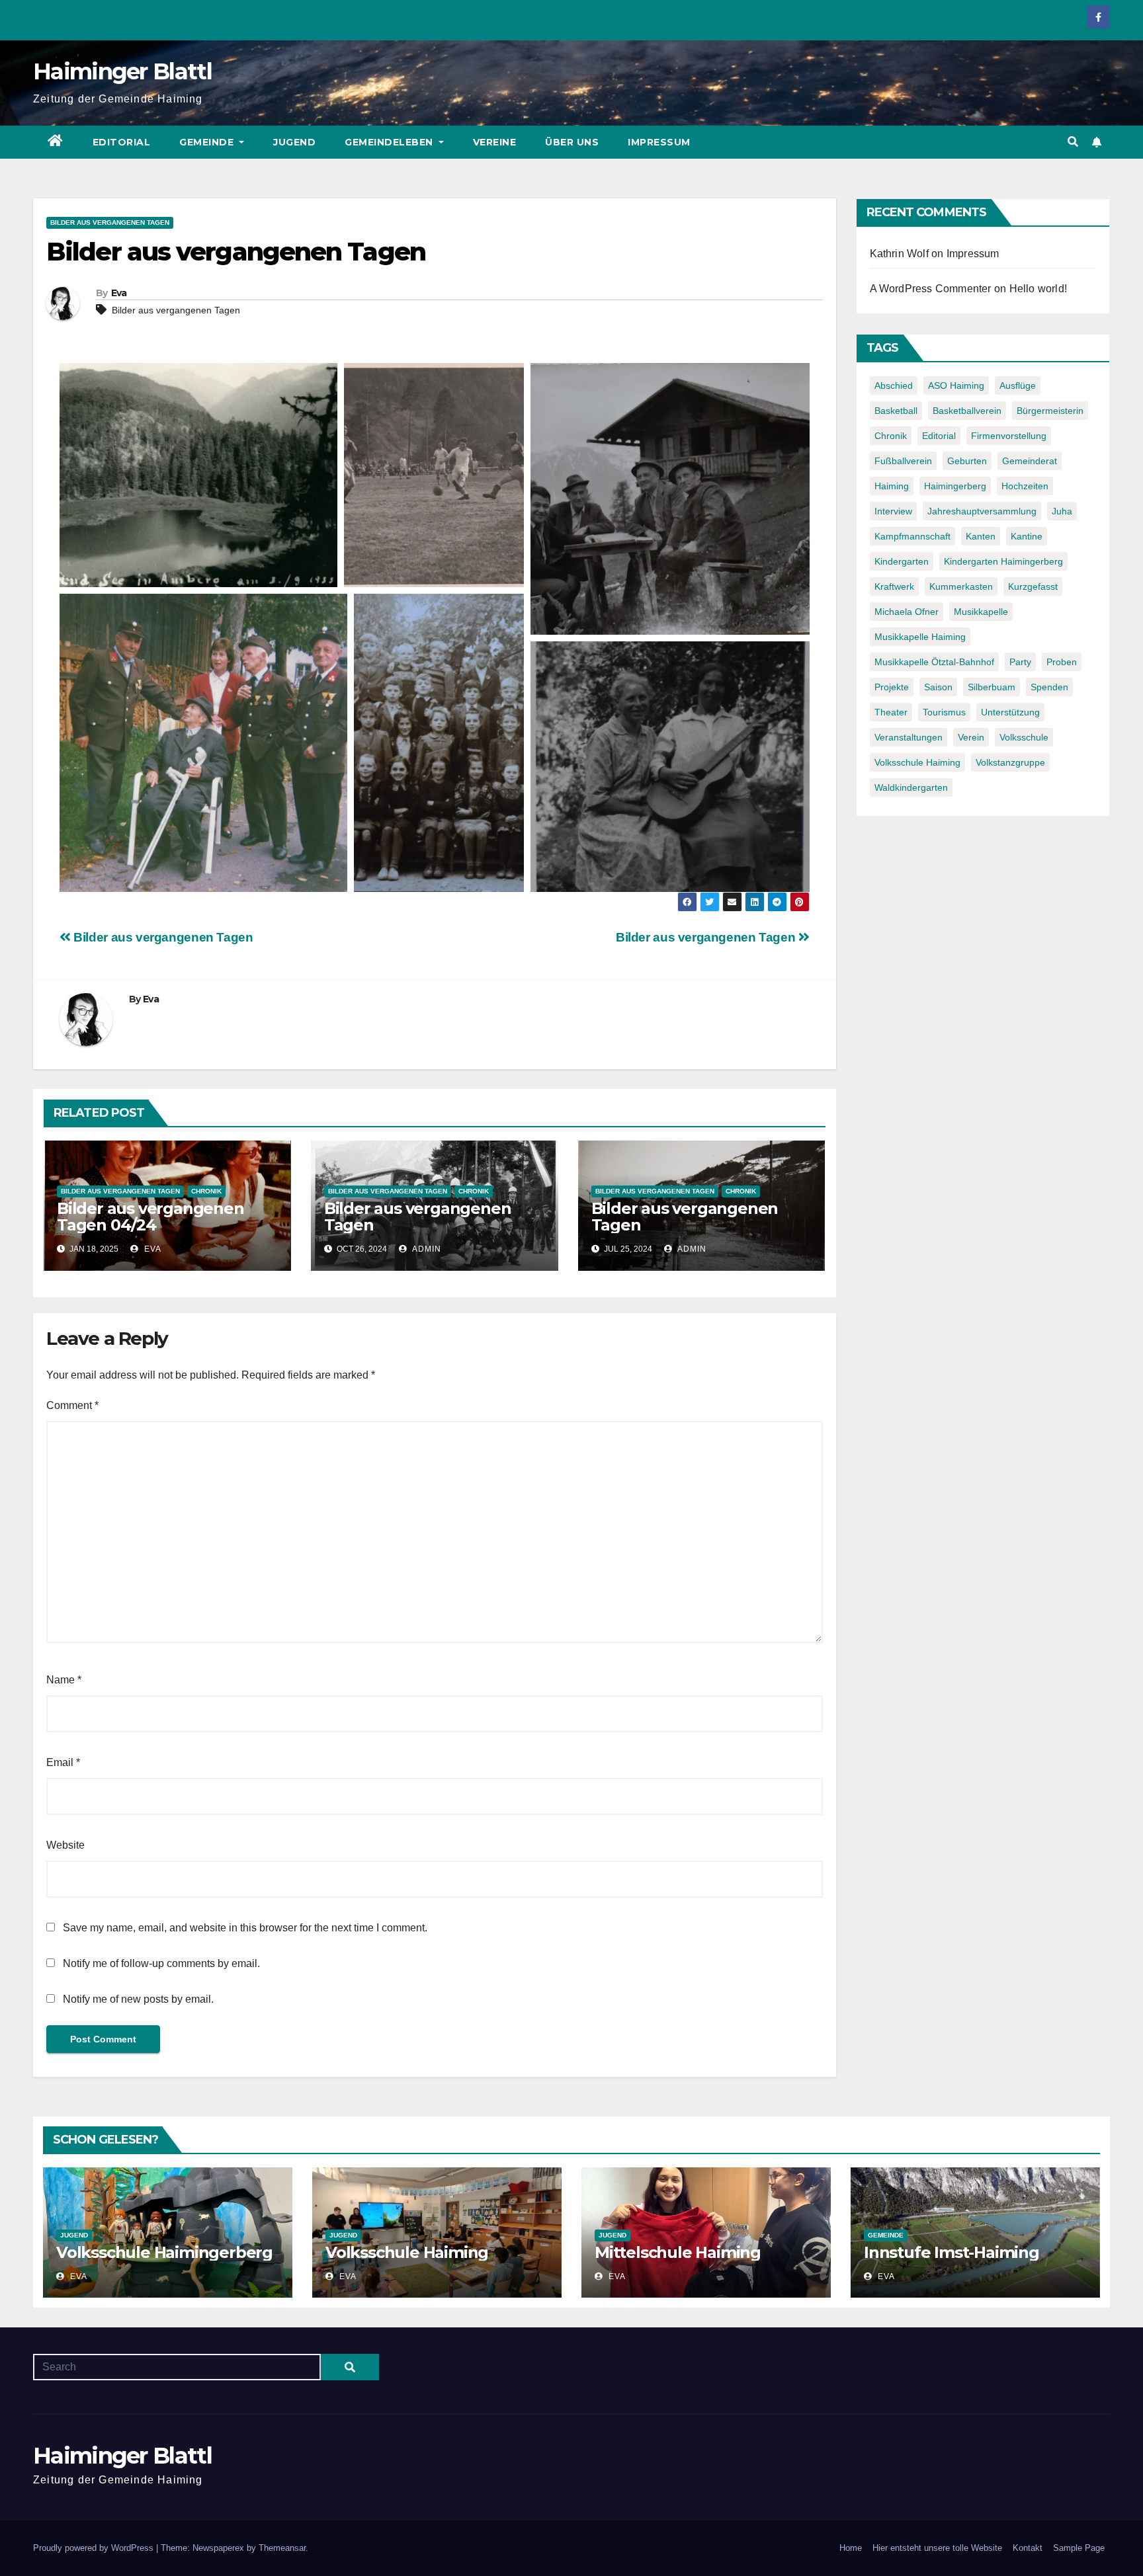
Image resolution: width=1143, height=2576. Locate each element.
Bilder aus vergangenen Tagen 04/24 (150, 1217)
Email (63, 1762)
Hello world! (1038, 289)
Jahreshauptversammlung (982, 511)
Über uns (572, 142)
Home (851, 2548)
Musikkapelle (981, 612)
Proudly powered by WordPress (95, 2548)
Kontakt (1028, 2548)
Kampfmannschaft (912, 536)
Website (65, 1845)
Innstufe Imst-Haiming (952, 2252)
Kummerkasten (961, 586)
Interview (893, 511)
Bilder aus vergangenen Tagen (110, 222)
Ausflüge (1018, 385)
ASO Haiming (956, 385)
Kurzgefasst (1033, 586)
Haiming (892, 486)
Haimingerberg (955, 486)
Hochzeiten (1025, 486)
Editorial (122, 142)
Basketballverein (967, 411)
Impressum (659, 142)
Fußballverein (903, 461)
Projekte (892, 687)
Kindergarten (902, 561)
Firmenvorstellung (1009, 436)
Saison (938, 687)
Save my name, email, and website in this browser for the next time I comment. (245, 1928)
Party (1020, 662)
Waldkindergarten (911, 787)
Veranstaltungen (909, 737)
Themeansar (282, 2548)
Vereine (495, 142)
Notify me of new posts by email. (138, 1999)
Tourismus (944, 712)
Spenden (1049, 687)
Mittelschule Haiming (678, 2252)
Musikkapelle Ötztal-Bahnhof (934, 662)
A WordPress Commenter (931, 289)
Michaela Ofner (907, 612)
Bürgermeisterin (1050, 411)
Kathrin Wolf (899, 254)
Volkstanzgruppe (1010, 762)
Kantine (1027, 536)
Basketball (896, 411)
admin (426, 1249)
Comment (72, 1405)
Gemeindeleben (390, 142)
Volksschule (1024, 737)
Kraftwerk (894, 586)
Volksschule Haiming (917, 762)
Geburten (967, 461)
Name (64, 1680)
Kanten (981, 536)
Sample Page (1079, 2548)
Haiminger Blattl (122, 71)
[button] (1073, 142)
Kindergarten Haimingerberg (1003, 561)
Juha (1062, 511)
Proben (1062, 662)
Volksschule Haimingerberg (164, 2252)
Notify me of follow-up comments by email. (161, 1963)
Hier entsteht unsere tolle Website (937, 2548)
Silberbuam (992, 687)
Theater (891, 712)
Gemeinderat (1030, 461)
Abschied (894, 385)
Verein (971, 737)
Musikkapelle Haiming (920, 637)
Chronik (206, 1191)
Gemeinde (208, 142)
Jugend (294, 142)
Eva (119, 293)
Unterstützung (1010, 712)
